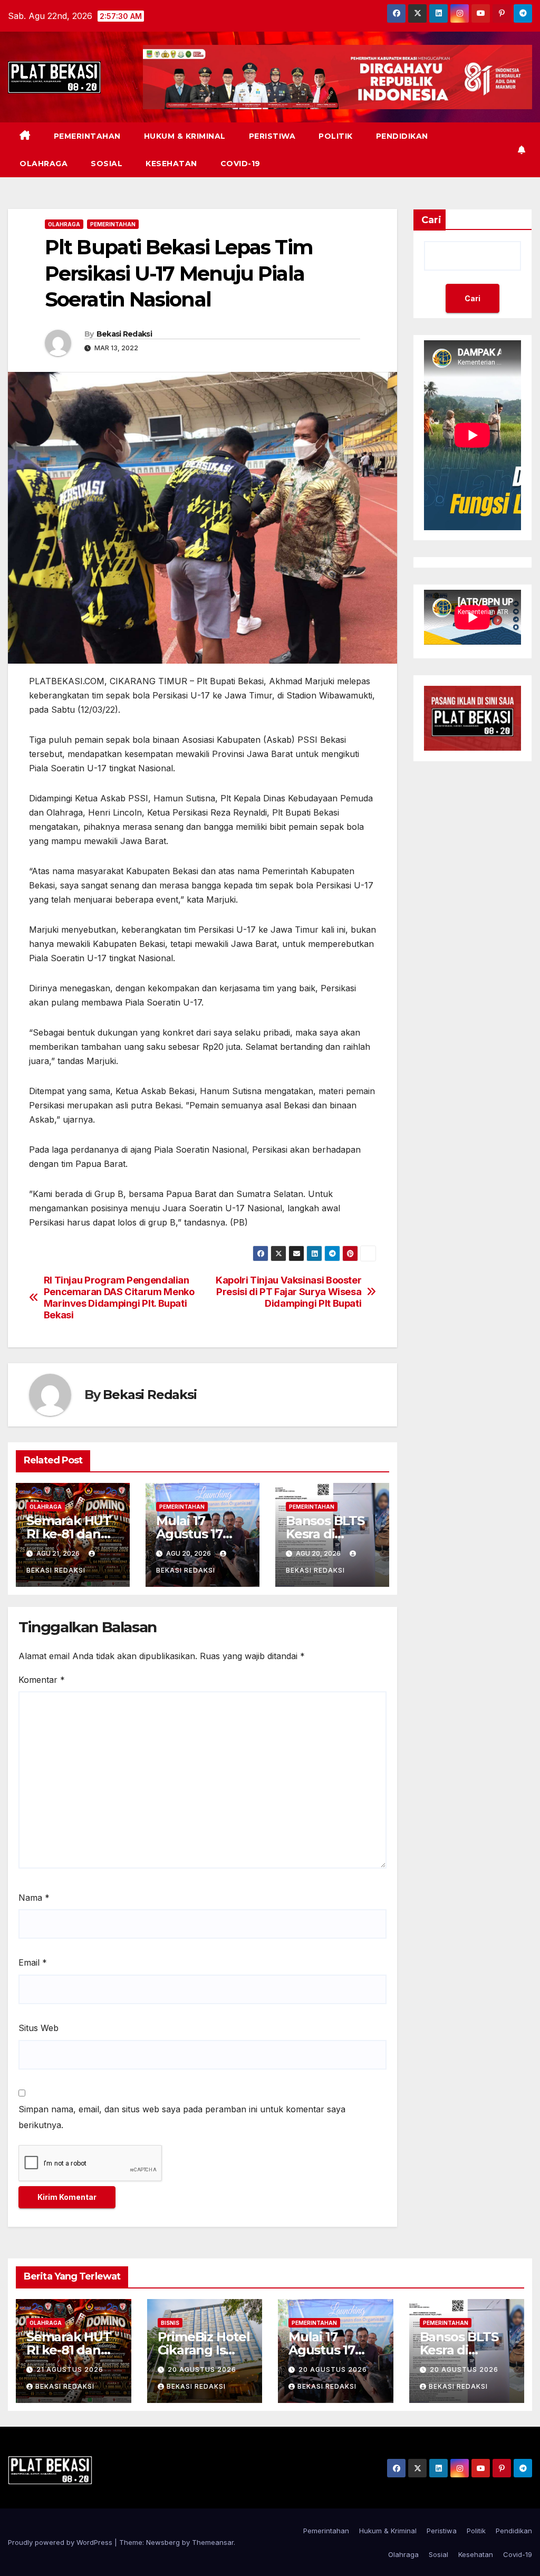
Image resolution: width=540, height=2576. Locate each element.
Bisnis (170, 2323)
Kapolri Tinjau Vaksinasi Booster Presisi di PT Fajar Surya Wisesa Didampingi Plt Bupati (288, 1292)
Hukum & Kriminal (185, 136)
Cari (431, 220)
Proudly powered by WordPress (61, 2542)
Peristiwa (272, 136)
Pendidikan (402, 136)
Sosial (107, 164)
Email (33, 1962)
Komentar (42, 1680)
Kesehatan (171, 164)
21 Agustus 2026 (70, 2369)
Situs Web (38, 2028)
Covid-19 (240, 164)
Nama (34, 1898)
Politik (336, 136)
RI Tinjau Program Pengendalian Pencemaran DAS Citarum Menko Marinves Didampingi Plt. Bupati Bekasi (119, 1297)
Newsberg (163, 2542)
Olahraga (44, 164)
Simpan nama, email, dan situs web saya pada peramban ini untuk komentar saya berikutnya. (182, 2117)
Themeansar (213, 2542)
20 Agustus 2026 (202, 2369)
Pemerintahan (87, 136)
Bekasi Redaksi (124, 334)
